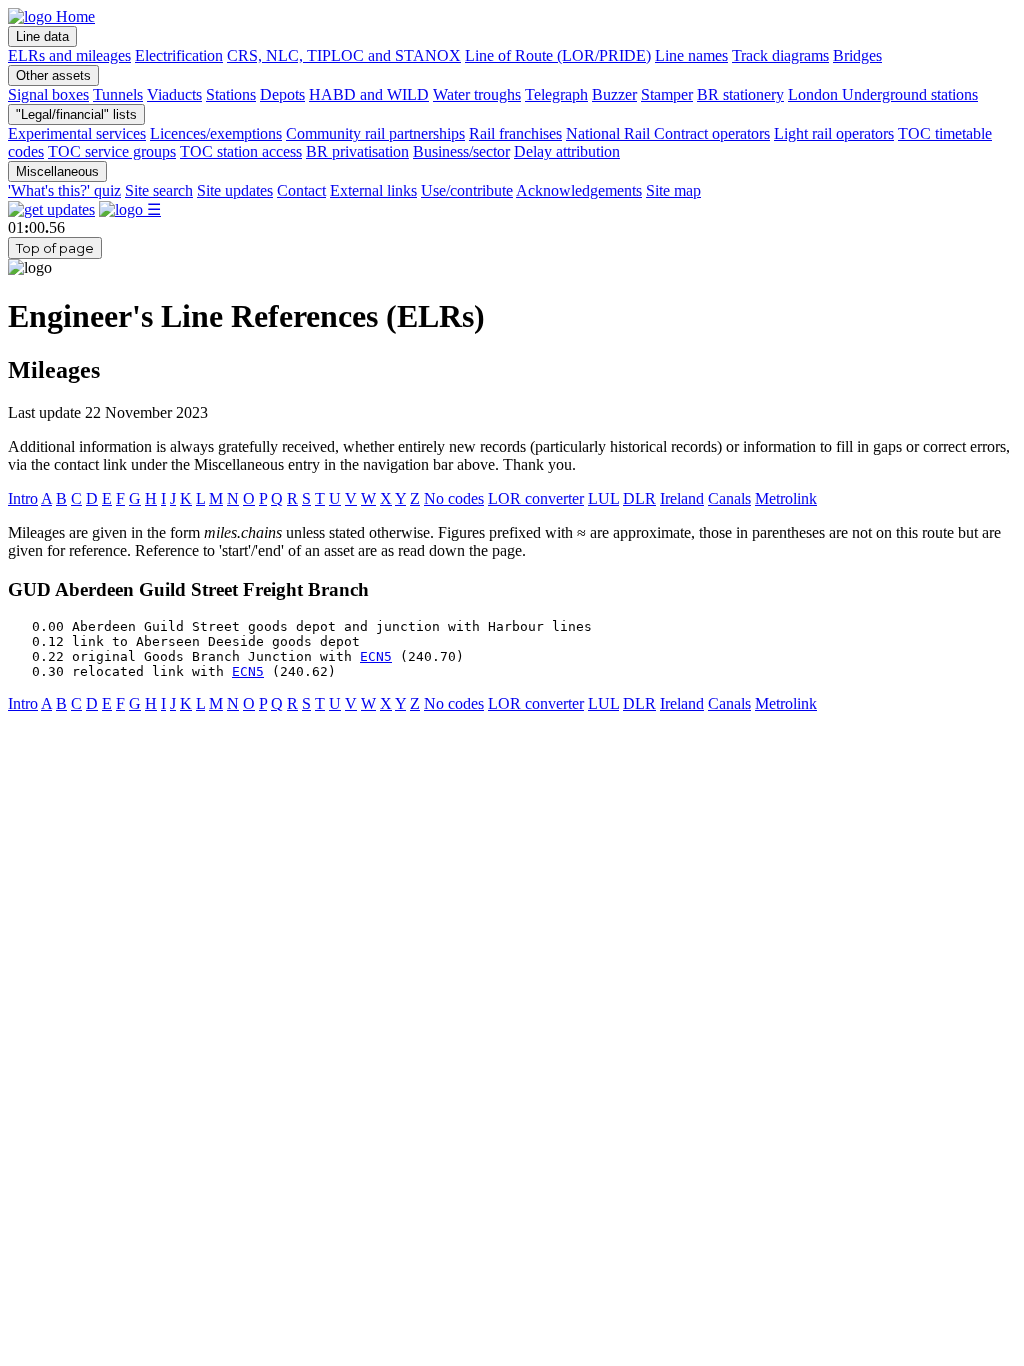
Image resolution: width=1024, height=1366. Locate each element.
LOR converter (536, 498)
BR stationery (740, 94)
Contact (301, 190)
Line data (42, 36)
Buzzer (614, 94)
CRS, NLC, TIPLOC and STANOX (344, 55)
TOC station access (241, 151)
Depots (282, 94)
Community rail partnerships (375, 133)
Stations (231, 94)
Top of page (55, 248)
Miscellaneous (57, 171)
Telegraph (556, 94)
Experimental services (77, 133)
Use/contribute (467, 190)
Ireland (682, 498)
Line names (691, 55)
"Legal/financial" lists (76, 114)
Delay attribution (567, 151)
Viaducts (174, 94)
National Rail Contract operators (668, 133)
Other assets (53, 75)
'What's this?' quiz (64, 190)
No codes (454, 498)
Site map (673, 190)
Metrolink (786, 498)
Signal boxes (48, 94)
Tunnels (118, 94)
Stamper (667, 94)
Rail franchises (515, 133)
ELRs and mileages (69, 55)
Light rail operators (834, 133)
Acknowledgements (579, 190)
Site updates (235, 190)
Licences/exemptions (216, 133)
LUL (603, 498)
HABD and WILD (369, 94)
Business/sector (461, 151)
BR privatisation (357, 151)
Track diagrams (780, 55)
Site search (159, 190)
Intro (23, 498)
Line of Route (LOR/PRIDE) (558, 55)
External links (373, 190)
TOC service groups (112, 151)
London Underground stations (883, 94)
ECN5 (376, 656)
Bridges (857, 55)
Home (73, 16)
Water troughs (477, 94)
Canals (729, 498)
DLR (639, 498)
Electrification (179, 55)
